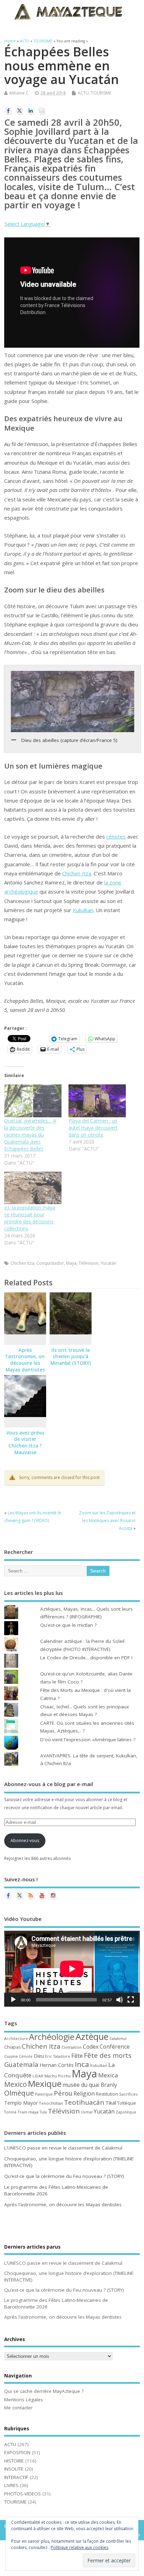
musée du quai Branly (90, 2085)
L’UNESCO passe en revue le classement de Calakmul (63, 2148)
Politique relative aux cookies (80, 2547)
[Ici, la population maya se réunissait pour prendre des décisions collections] (33, 1188)
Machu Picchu (57, 2076)
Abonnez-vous (25, 1841)
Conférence (115, 2047)
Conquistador (50, 1263)
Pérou (63, 2093)
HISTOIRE (14, 2461)
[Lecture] (13, 2000)
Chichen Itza (77, 873)
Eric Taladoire (58, 2056)
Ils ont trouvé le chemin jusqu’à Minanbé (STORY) (71, 1357)
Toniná (10, 2112)
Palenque (44, 2094)
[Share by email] (42, 111)
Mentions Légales (24, 2400)
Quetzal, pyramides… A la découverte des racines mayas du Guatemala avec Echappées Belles (30, 1135)
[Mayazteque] (20, 1895)
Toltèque (127, 2103)
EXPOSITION (17, 2452)
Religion (84, 2094)
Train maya (28, 2112)
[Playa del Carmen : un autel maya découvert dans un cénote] (97, 1101)
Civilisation (72, 2047)
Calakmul (118, 2038)
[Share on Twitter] (20, 111)
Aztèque (92, 2036)
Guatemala (21, 2064)
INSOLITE (14, 2469)
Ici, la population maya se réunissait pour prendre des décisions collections (30, 1218)
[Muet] (120, 2000)
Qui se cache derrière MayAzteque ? (44, 2391)
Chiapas (12, 2047)
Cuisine (11, 2056)
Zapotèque (126, 2112)
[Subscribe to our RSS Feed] (31, 1895)
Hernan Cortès (57, 2065)
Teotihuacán (84, 2102)
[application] (72, 1969)
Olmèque (19, 2093)
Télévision (89, 1263)
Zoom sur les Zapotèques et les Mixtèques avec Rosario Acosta (107, 1521)
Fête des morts (108, 2055)
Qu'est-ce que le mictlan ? (68, 1625)
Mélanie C (19, 93)
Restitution (107, 2094)
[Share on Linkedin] (31, 111)
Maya (71, 1263)
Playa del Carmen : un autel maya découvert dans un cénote (93, 1128)
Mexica (108, 2075)
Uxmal (87, 2112)
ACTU (83, 93)
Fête (77, 2056)
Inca (82, 2064)
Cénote (26, 2056)
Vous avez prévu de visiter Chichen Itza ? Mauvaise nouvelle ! (25, 1446)
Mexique (45, 2084)
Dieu (39, 2056)
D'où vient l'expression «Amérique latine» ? (88, 1740)
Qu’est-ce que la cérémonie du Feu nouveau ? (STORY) (64, 2176)
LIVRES (11, 2485)
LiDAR (38, 2076)
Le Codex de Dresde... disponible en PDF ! (86, 1658)
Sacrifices (128, 2094)
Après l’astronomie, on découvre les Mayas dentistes (25, 1360)
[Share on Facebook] (8, 111)
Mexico (16, 2084)
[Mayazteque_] (53, 1895)
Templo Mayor (21, 2103)
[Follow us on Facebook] (8, 1895)
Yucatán (109, 1263)
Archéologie (52, 2037)
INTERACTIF (16, 2477)
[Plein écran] (131, 2000)
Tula (43, 2112)
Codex (91, 2047)
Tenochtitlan (51, 2103)
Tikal (111, 2103)
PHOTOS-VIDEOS (23, 2494)
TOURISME (101, 93)
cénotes (116, 836)
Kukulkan (83, 910)
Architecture (16, 2039)
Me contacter (18, 2408)
